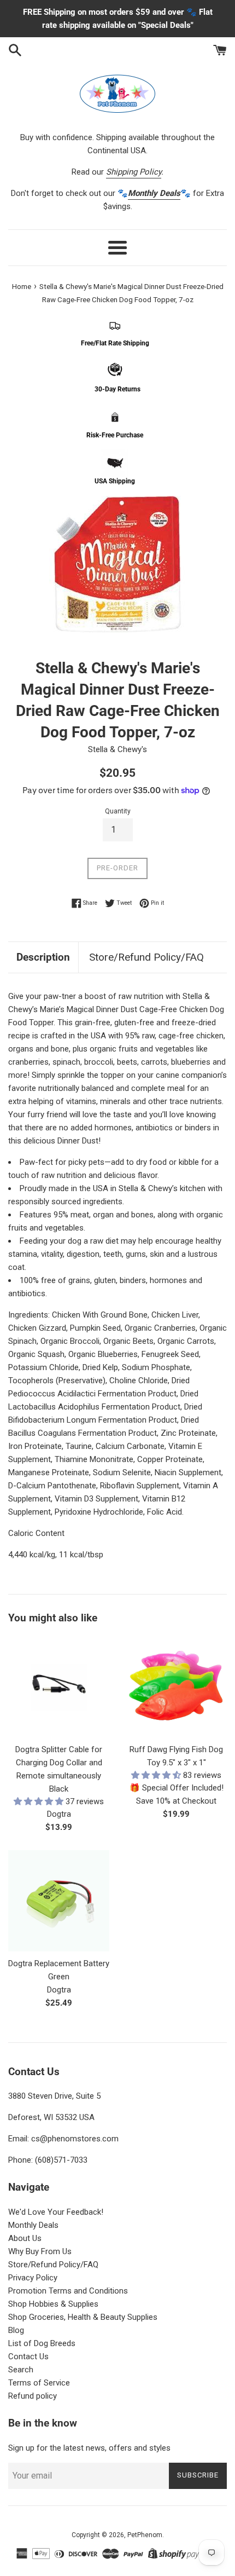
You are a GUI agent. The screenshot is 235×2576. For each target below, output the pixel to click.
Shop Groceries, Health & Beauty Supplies (83, 2317)
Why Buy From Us (40, 2251)
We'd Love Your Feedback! (56, 2212)
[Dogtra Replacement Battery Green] (59, 1901)
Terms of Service (39, 2383)
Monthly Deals (33, 2225)
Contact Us (28, 2356)
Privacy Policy (33, 2278)
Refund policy (33, 2396)
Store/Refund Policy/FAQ (146, 957)
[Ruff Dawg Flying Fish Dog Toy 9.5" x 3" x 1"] (176, 1687)
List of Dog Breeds (42, 2343)
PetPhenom (145, 2535)
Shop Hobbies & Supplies (53, 2304)
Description (43, 957)
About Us (25, 2238)
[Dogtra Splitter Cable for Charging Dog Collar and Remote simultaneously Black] (59, 1687)
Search (21, 2370)
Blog (16, 2330)
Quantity (118, 811)
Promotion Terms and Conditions (68, 2291)
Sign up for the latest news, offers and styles (89, 2448)
